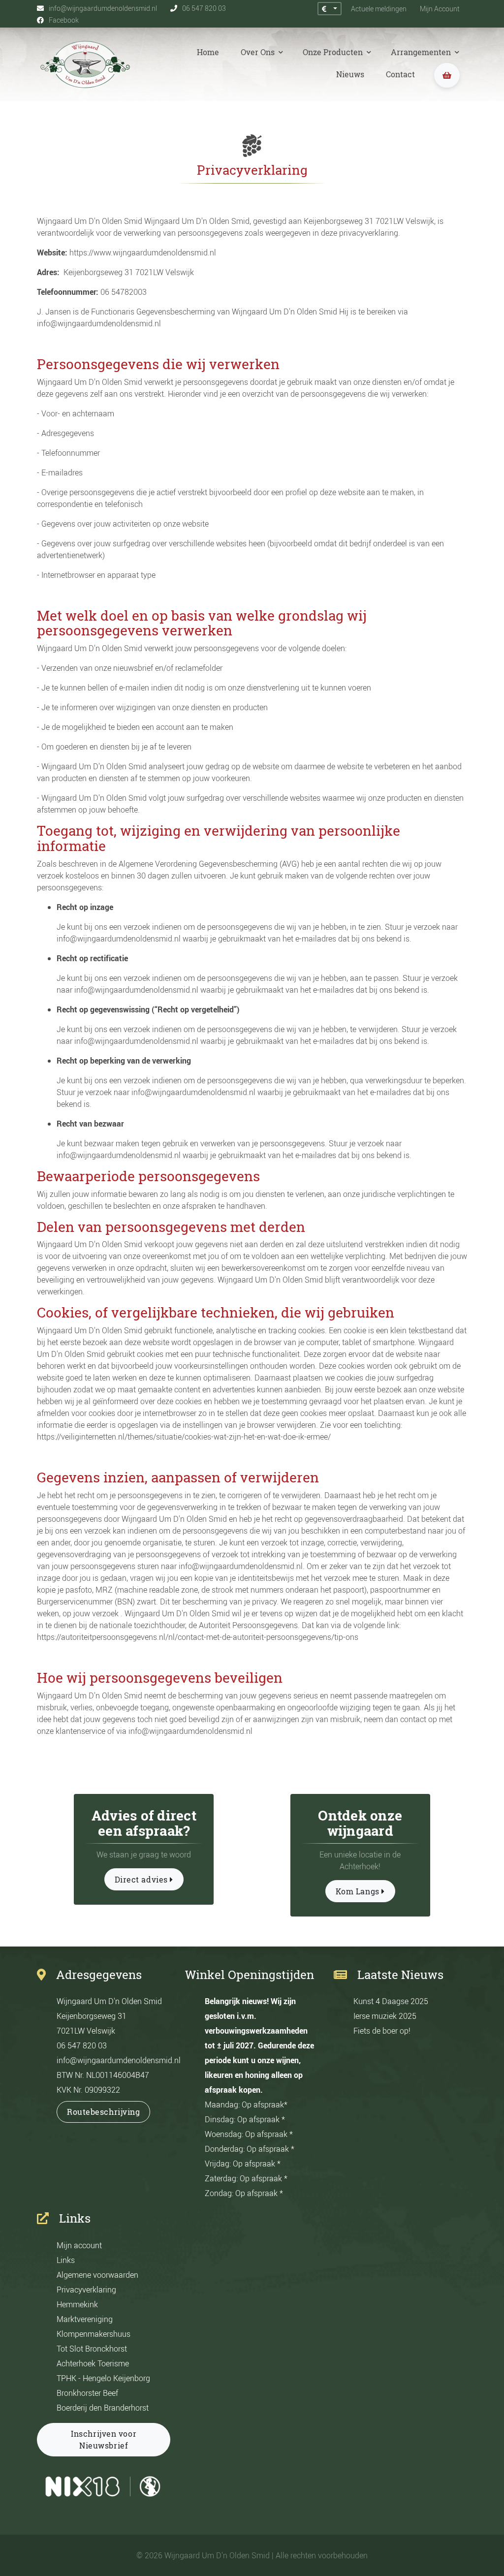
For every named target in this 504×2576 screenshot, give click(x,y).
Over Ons (259, 52)
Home (208, 52)
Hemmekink (77, 2304)
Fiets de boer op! (382, 2031)
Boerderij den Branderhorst (103, 2408)
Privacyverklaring (86, 2290)
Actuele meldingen (379, 9)
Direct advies (142, 1880)
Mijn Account (440, 9)
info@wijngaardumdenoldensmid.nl (119, 2060)
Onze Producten (334, 52)
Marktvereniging (85, 2319)
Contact (400, 74)
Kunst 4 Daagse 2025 (391, 2001)
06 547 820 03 (82, 2045)
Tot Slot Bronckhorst (92, 2349)
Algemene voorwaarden (97, 2275)
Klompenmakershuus (94, 2334)
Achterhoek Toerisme (93, 2363)
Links (66, 2260)
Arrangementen (422, 52)
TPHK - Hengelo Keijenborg (103, 2378)
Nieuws (350, 74)
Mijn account (79, 2245)
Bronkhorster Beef (87, 2393)
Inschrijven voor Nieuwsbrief (104, 2440)
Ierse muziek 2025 (385, 2016)
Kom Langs (359, 1891)
